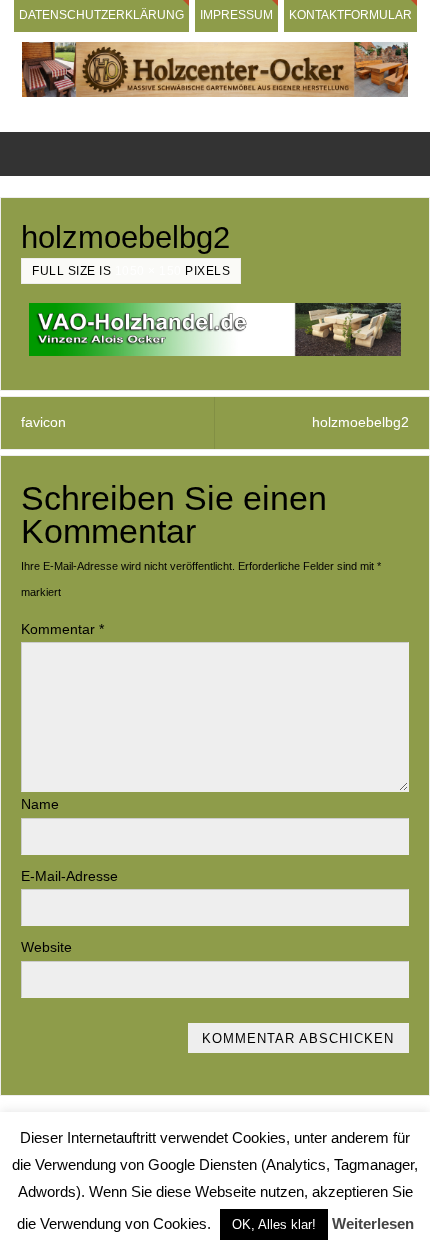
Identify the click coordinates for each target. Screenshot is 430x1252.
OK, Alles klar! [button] (274, 1224)
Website (46, 947)
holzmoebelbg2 (360, 422)
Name (40, 804)
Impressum (236, 15)
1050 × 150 (148, 271)
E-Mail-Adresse (69, 876)
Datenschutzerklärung (101, 15)
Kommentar (62, 629)
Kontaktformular (350, 15)
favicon (43, 422)
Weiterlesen (373, 1223)
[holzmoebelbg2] (215, 329)
